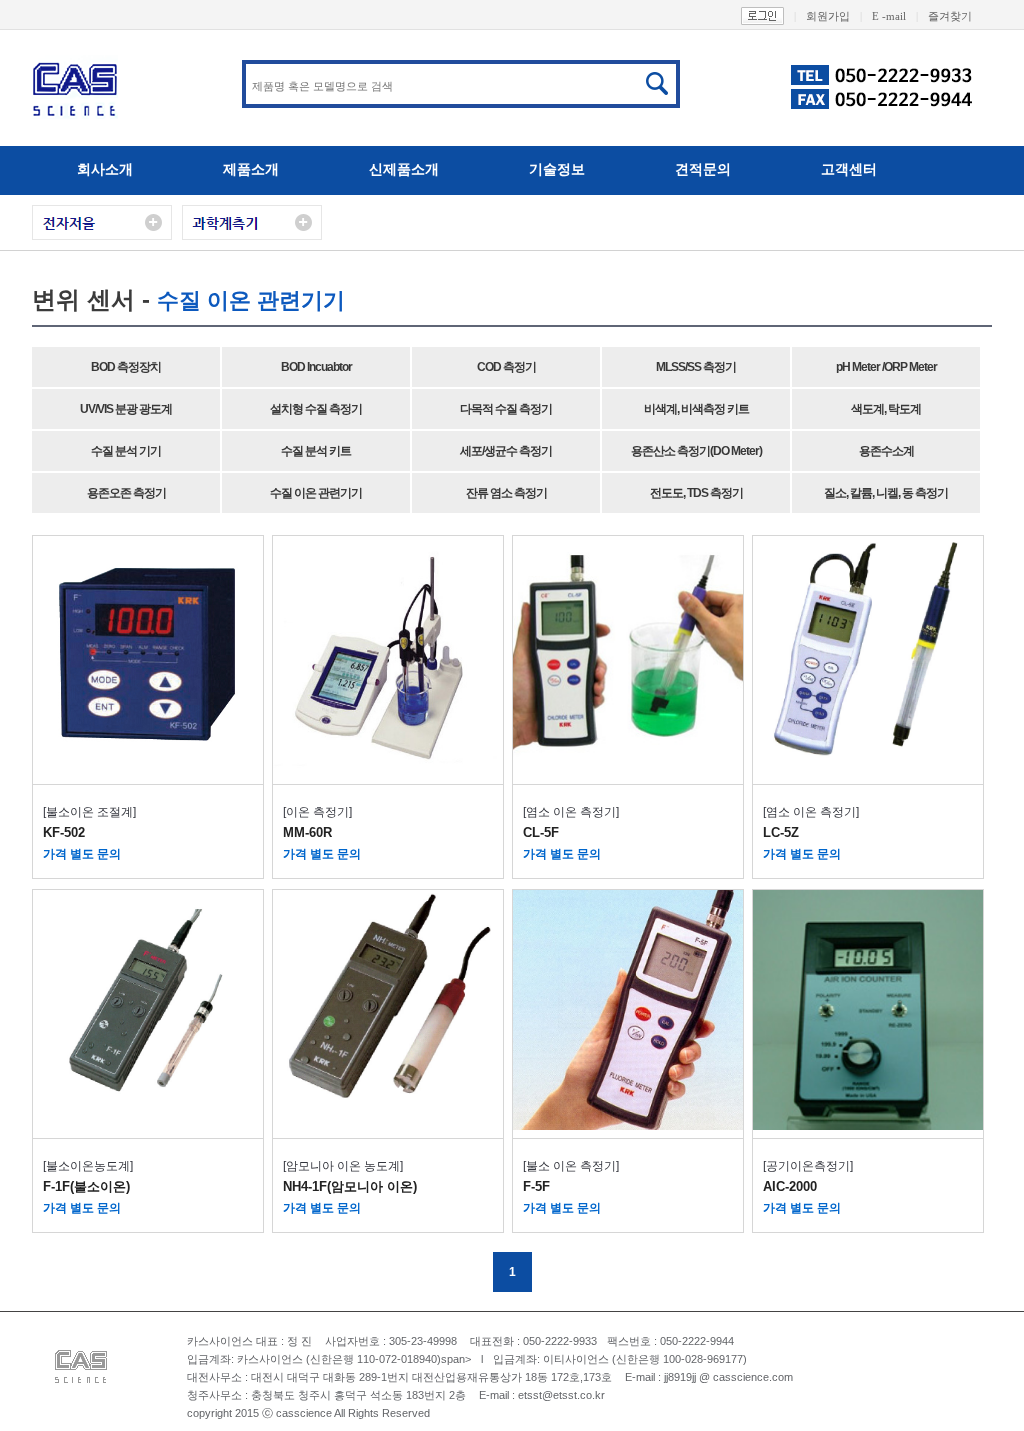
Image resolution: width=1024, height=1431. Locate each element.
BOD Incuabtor (316, 367)
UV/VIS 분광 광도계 (126, 409)
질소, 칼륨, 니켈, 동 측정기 (886, 493)
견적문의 (703, 169)
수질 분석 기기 (126, 451)
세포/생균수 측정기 (506, 451)
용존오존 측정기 (126, 493)
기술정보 (557, 169)
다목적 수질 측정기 (506, 409)
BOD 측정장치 (126, 367)
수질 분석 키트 (316, 451)
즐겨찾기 (950, 16)
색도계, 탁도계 (886, 409)
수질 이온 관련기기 (316, 493)
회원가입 (834, 16)
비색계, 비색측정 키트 (696, 409)
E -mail (895, 16)
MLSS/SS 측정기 (696, 367)
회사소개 (105, 169)
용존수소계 (886, 451)
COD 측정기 (506, 367)
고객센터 (849, 169)
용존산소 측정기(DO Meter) (696, 451)
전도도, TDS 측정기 (696, 493)
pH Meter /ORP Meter (886, 367)
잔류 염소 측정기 (506, 493)
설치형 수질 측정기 (316, 409)
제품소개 (251, 169)
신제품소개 (404, 169)
